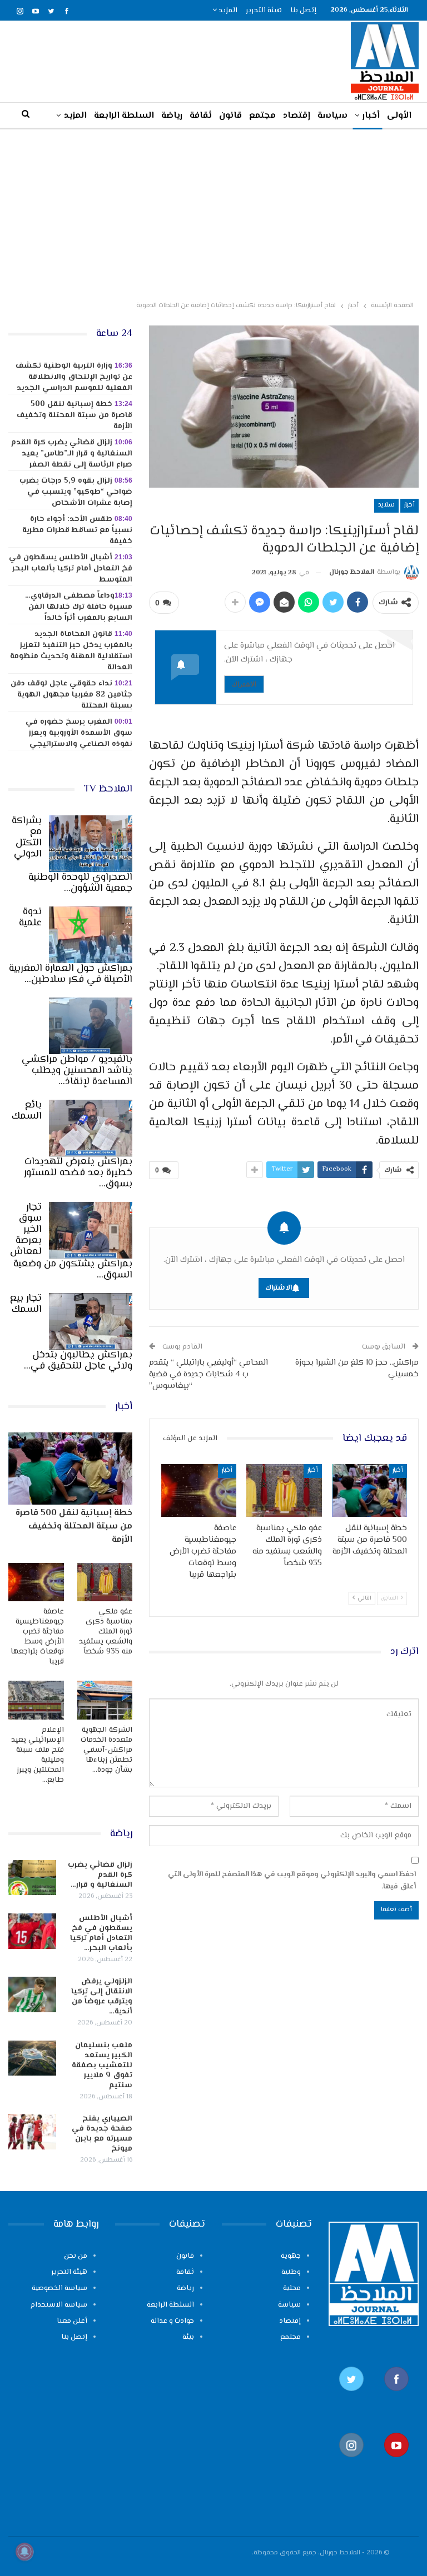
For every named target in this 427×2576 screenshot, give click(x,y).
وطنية (291, 2272)
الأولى (399, 116)
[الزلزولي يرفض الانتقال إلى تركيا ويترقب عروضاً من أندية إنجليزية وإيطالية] (32, 1994)
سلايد (386, 505)
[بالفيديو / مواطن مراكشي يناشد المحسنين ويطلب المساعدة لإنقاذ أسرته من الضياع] (91, 1026)
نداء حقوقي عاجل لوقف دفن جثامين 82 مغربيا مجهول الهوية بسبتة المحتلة (71, 695)
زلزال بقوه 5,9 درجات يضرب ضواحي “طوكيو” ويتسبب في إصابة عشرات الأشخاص (76, 492)
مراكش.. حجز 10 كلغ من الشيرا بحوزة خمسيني (357, 1369)
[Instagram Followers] (351, 2463)
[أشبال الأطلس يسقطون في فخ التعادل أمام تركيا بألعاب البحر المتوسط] (32, 1931)
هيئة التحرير (264, 11)
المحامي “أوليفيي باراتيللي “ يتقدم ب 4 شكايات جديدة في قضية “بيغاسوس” (208, 1374)
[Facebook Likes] (396, 2397)
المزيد (227, 11)
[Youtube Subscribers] (396, 2463)
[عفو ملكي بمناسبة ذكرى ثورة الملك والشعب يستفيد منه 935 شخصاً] (284, 1490)
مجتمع (262, 116)
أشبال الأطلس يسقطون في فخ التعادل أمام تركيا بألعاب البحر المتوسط (71, 569)
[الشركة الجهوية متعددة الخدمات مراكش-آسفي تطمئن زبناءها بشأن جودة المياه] (105, 1700)
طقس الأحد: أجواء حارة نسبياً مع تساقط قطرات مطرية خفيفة (77, 530)
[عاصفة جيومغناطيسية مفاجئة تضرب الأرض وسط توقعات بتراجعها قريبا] (199, 1490)
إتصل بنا (303, 11)
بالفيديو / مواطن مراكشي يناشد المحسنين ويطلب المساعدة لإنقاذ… (77, 1071)
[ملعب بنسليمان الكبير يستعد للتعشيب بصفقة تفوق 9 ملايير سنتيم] (32, 2058)
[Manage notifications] (24, 2552)
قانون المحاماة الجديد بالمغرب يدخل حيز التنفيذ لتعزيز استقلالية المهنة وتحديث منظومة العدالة (71, 651)
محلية (292, 2288)
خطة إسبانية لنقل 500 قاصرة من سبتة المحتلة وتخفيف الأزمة (75, 415)
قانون (230, 116)
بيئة (188, 2337)
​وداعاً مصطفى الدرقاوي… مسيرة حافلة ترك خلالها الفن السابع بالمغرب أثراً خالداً (79, 607)
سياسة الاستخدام (59, 2305)
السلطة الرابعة (124, 116)
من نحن (76, 2256)
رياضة (172, 116)
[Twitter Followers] (351, 2397)
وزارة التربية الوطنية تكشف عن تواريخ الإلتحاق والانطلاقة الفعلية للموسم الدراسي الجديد (74, 377)
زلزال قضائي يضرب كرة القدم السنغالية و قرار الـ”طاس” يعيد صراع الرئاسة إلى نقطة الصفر (72, 454)
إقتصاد (297, 116)
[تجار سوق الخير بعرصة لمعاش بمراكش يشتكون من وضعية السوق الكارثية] (91, 1230)
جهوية (291, 2256)
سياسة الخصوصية (59, 2288)
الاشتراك (244, 684)
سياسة (332, 116)
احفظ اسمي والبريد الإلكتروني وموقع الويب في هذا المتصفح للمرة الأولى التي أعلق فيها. (292, 1881)
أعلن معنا (72, 2321)
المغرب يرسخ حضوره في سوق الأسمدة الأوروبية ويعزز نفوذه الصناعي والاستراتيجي (79, 733)
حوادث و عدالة (172, 2321)
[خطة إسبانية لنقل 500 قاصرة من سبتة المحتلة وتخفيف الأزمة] (370, 1490)
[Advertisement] (213, 213)
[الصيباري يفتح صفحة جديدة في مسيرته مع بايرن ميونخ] (32, 2132)
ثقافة (201, 116)
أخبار (371, 116)
